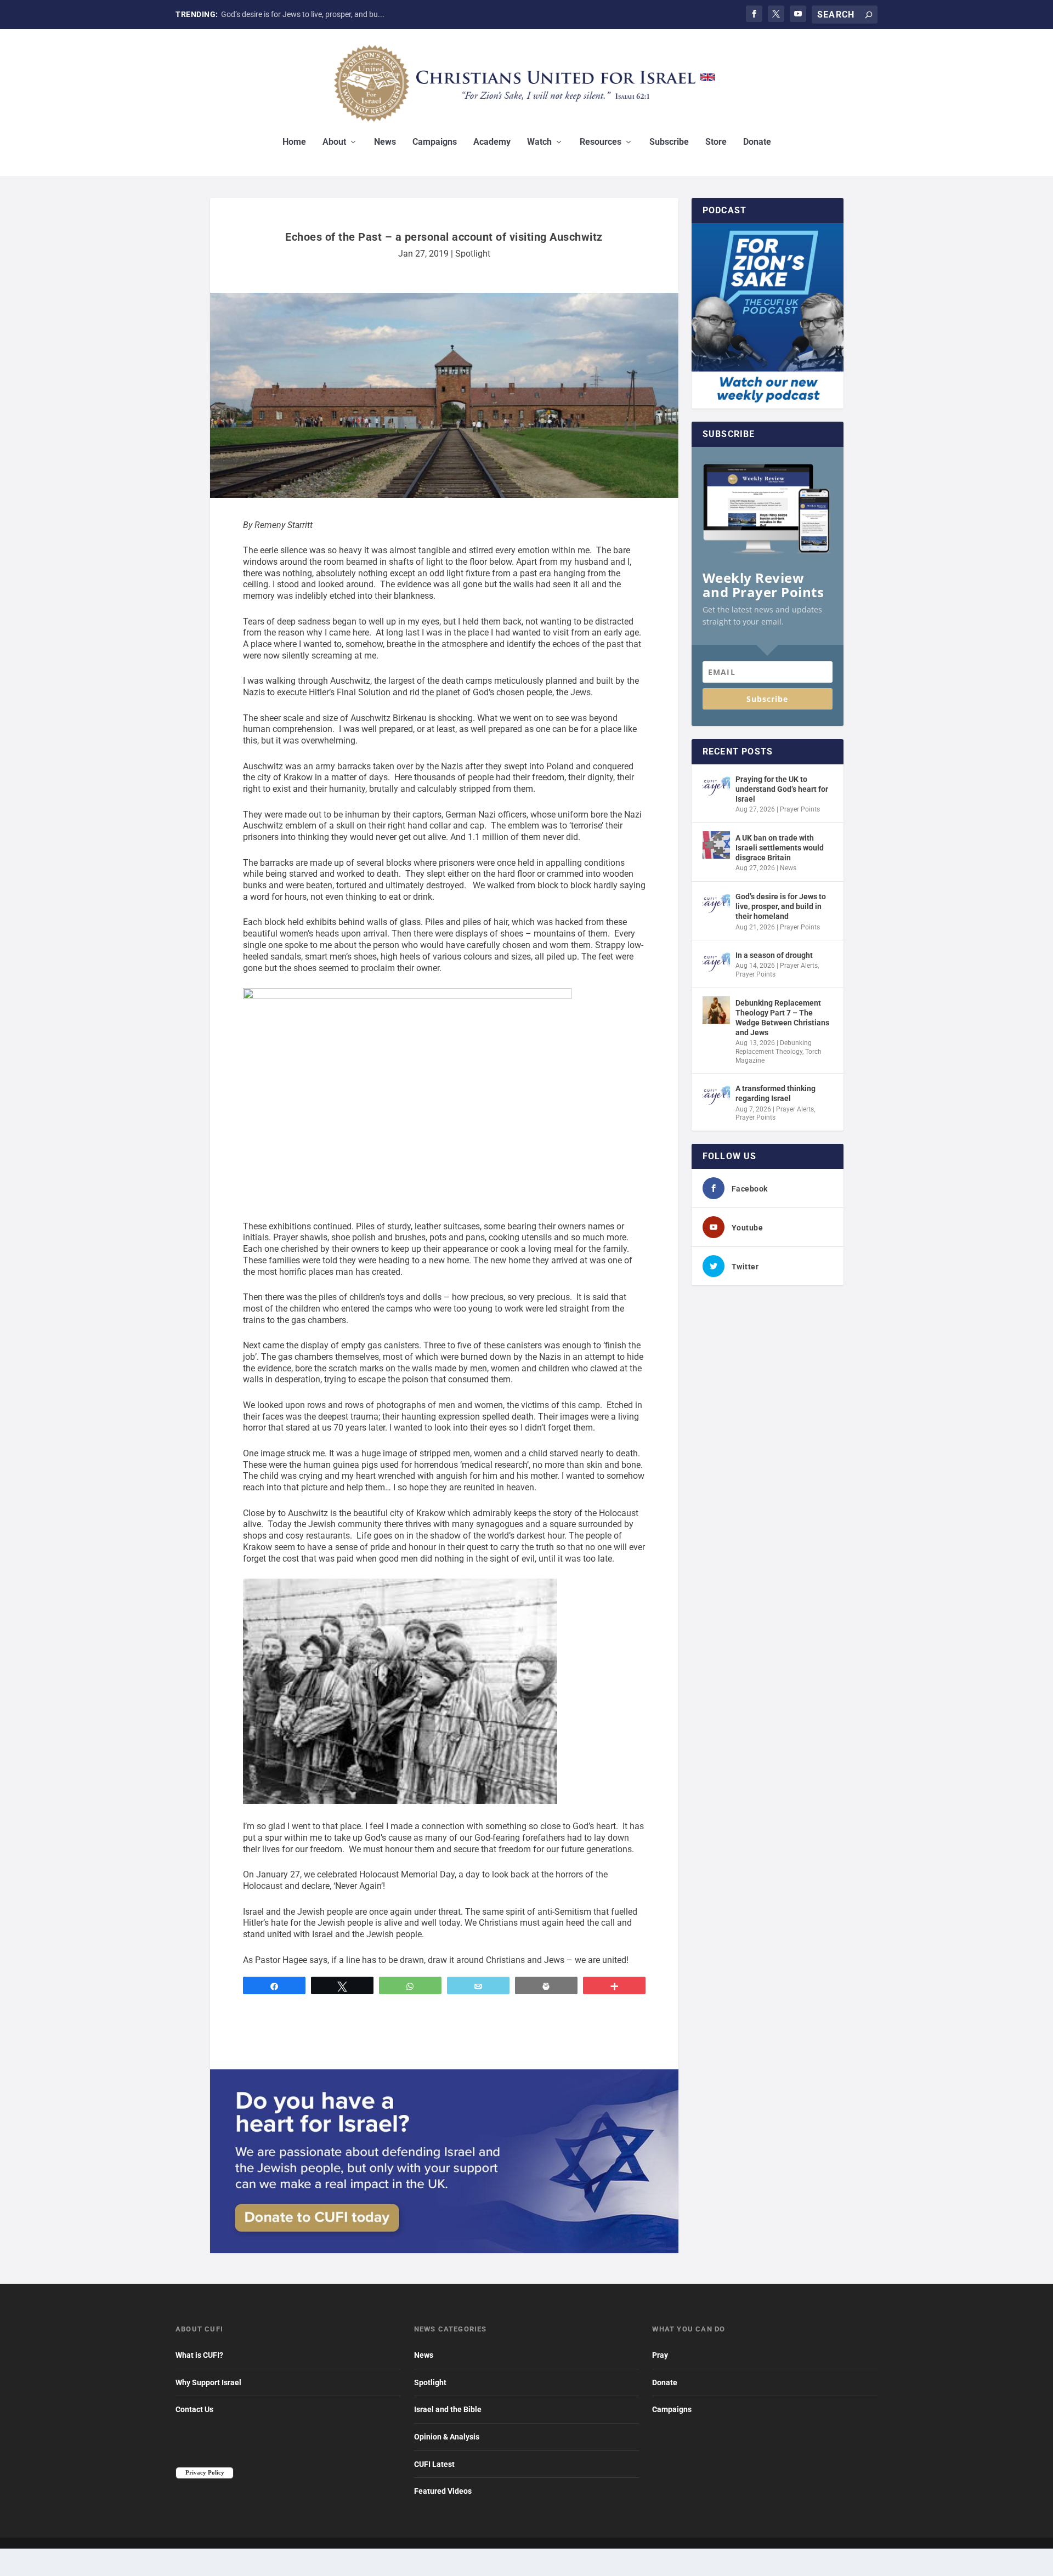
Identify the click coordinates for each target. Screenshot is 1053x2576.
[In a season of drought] (716, 962)
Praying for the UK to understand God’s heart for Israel (782, 789)
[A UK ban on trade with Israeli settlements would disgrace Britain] (716, 845)
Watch (539, 142)
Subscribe (669, 142)
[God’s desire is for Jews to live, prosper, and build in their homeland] (716, 904)
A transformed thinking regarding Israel (775, 1093)
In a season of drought (774, 955)
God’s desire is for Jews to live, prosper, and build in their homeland (781, 906)
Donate (757, 142)
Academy (492, 142)
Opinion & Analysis (447, 2437)
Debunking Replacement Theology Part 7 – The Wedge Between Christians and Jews (782, 1018)
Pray (660, 2355)
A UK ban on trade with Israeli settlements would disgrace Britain (780, 848)
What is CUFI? (199, 2355)
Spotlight (473, 254)
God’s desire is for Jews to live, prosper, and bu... (303, 14)
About (334, 142)
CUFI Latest (434, 2464)
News (385, 142)
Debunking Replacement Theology (774, 1047)
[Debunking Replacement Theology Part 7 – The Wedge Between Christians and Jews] (716, 1010)
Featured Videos (443, 2491)
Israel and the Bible (448, 2409)
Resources (601, 142)
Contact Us (194, 2409)
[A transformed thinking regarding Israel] (716, 1096)
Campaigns (435, 142)
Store (716, 142)
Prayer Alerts (799, 966)
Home (294, 142)
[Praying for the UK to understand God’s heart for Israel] (716, 786)
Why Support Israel (208, 2382)
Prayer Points (800, 809)
